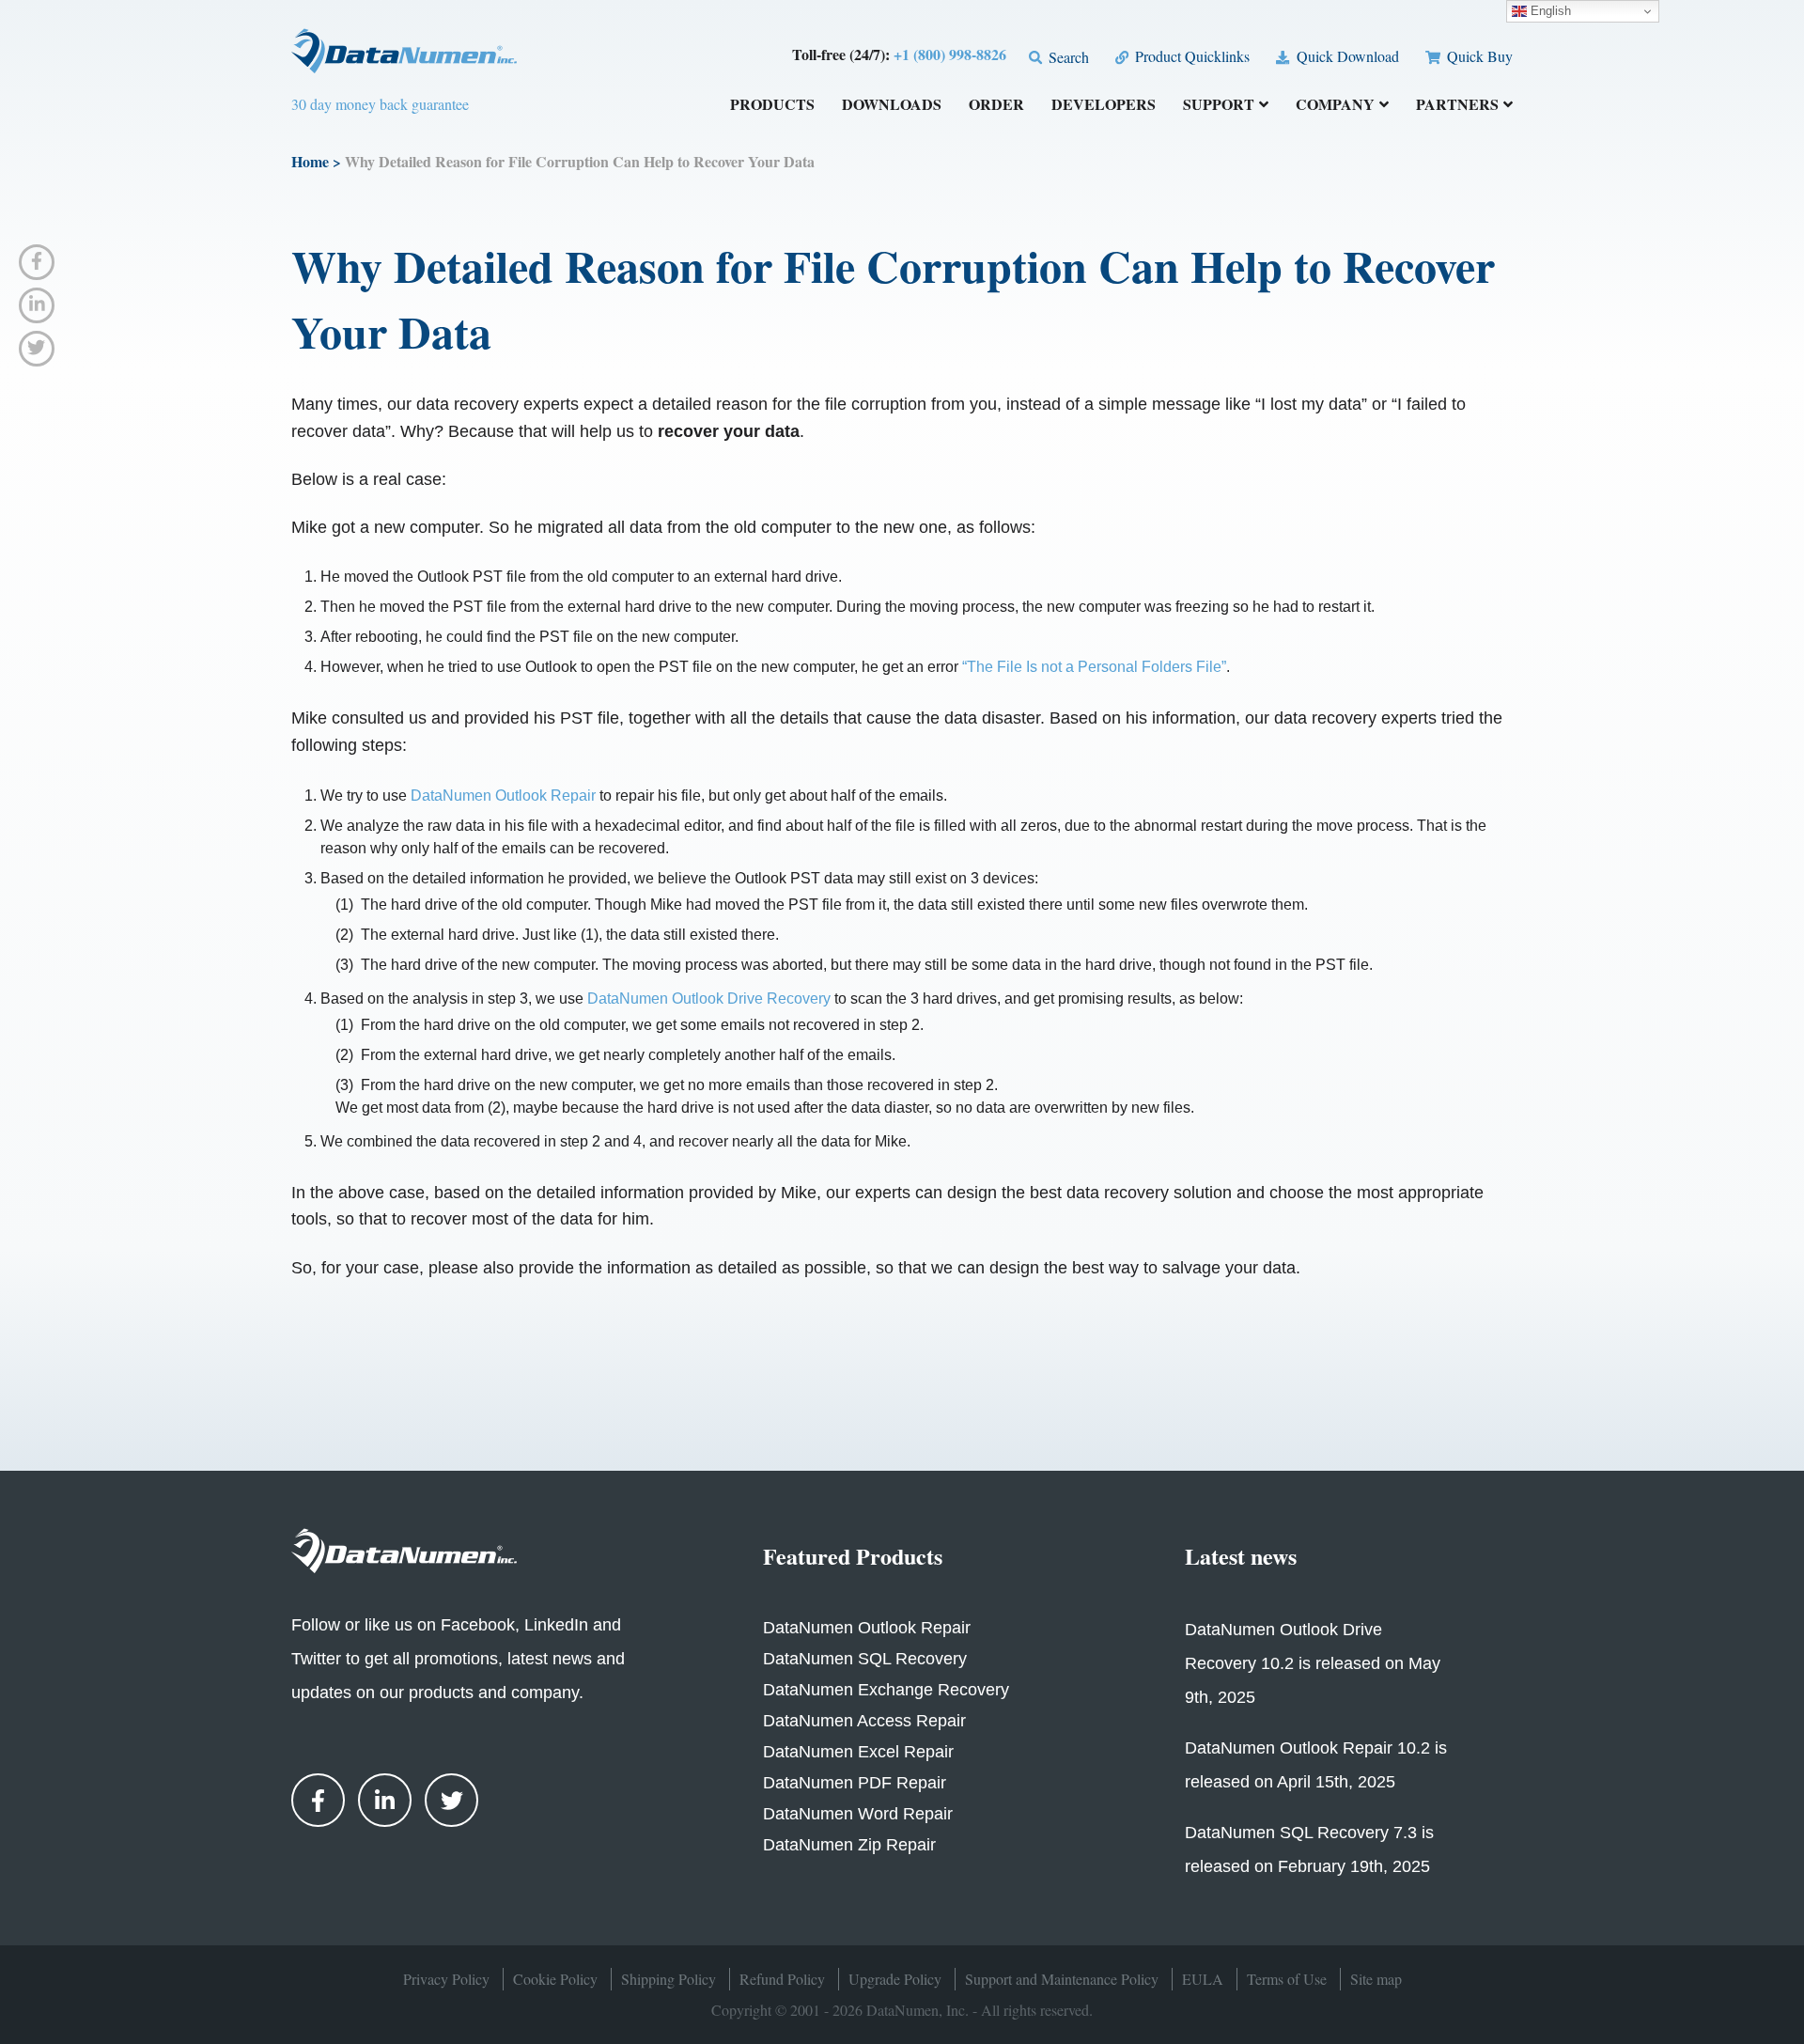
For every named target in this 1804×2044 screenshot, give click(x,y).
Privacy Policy (446, 1979)
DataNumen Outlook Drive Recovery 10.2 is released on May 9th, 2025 (1313, 1663)
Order (996, 106)
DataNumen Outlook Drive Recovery (709, 999)
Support (1219, 106)
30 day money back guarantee (380, 104)
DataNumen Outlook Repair (503, 796)
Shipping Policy (669, 1979)
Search (1067, 57)
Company (1335, 106)
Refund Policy (782, 1979)
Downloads (892, 106)
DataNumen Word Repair (858, 1814)
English (1549, 11)
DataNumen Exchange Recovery (886, 1690)
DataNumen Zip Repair (849, 1845)
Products (772, 106)
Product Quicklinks (1190, 56)
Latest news (1241, 1556)
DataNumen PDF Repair (855, 1783)
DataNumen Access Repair (864, 1721)
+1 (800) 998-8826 (950, 54)
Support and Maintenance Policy (1062, 1979)
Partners (1457, 106)
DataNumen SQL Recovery (865, 1659)
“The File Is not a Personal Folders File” (1094, 667)
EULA (1203, 1979)
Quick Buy (1478, 56)
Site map (1376, 1979)
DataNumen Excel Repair (858, 1752)
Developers (1104, 106)
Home (310, 161)
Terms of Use (1287, 1979)
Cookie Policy (555, 1979)
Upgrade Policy (895, 1979)
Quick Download (1345, 56)
